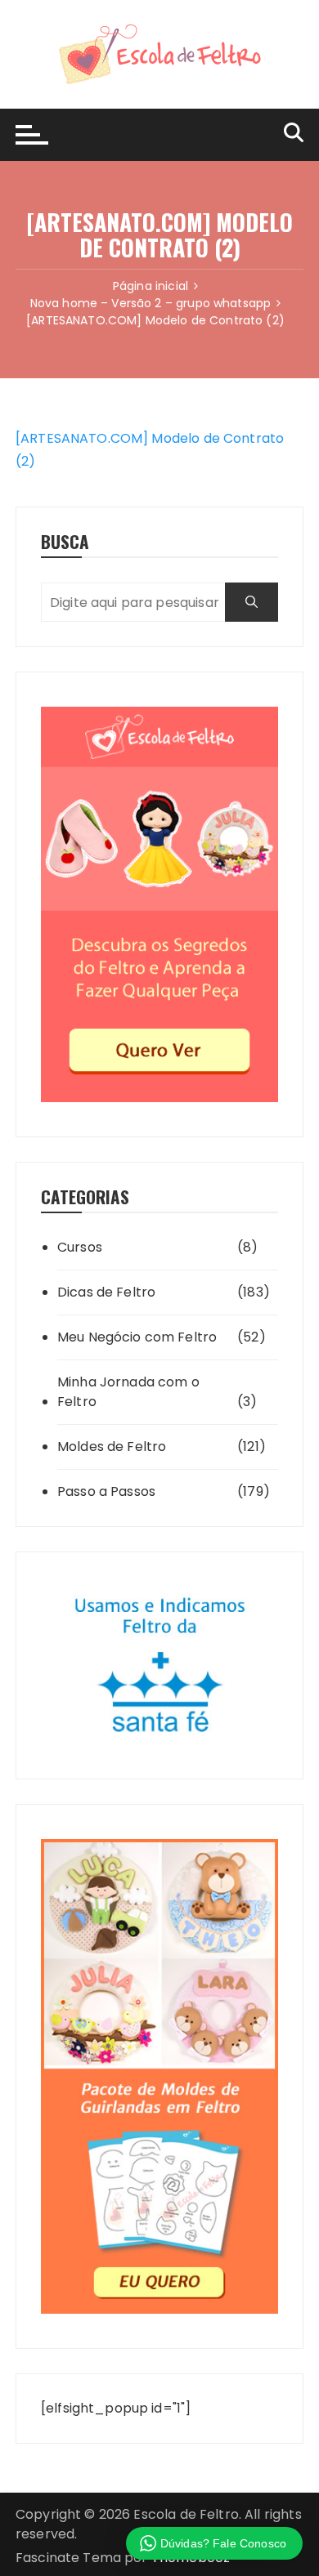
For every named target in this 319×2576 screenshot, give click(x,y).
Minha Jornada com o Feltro (128, 1392)
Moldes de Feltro (112, 1446)
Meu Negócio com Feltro (137, 1337)
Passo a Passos (106, 1491)
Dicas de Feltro (106, 1292)
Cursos (80, 1247)
